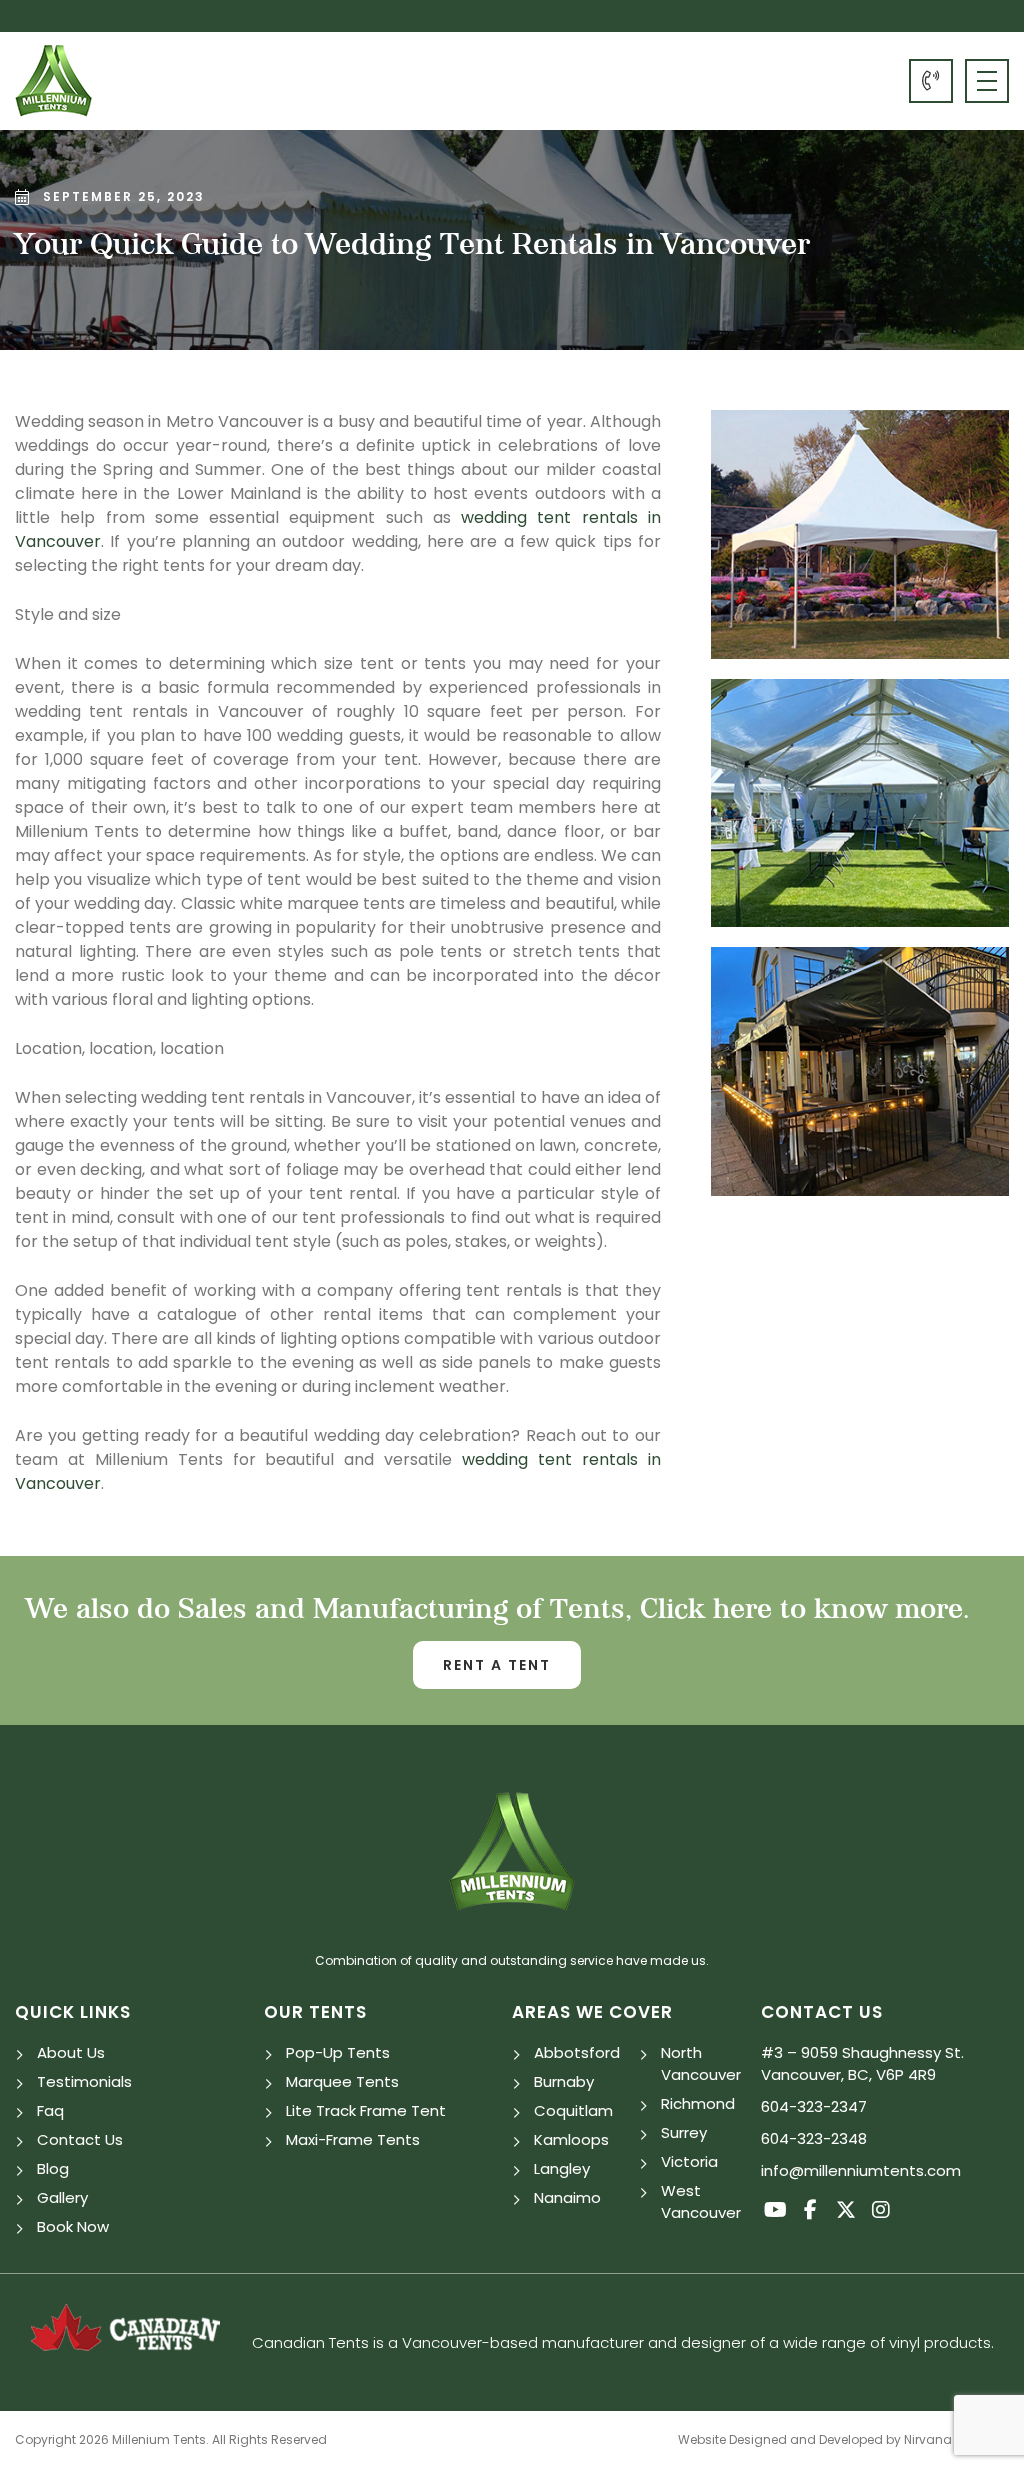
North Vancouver (701, 2063)
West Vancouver (701, 2201)
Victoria (689, 2161)
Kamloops (571, 2139)
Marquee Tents (342, 2081)
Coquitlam (573, 2110)
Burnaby (564, 2081)
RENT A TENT (497, 1665)
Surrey (684, 2132)
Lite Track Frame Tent (366, 2110)
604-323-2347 (931, 81)
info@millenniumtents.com (861, 2170)
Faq (50, 2110)
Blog (53, 2168)
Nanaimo (567, 2197)
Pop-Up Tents (338, 2052)
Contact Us (80, 2139)
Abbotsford (577, 2052)
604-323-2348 (814, 2138)
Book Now (73, 2226)
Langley (562, 2168)
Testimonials (84, 2081)
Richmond (698, 2103)
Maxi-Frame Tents (353, 2139)
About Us (71, 2052)
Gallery (62, 2197)
